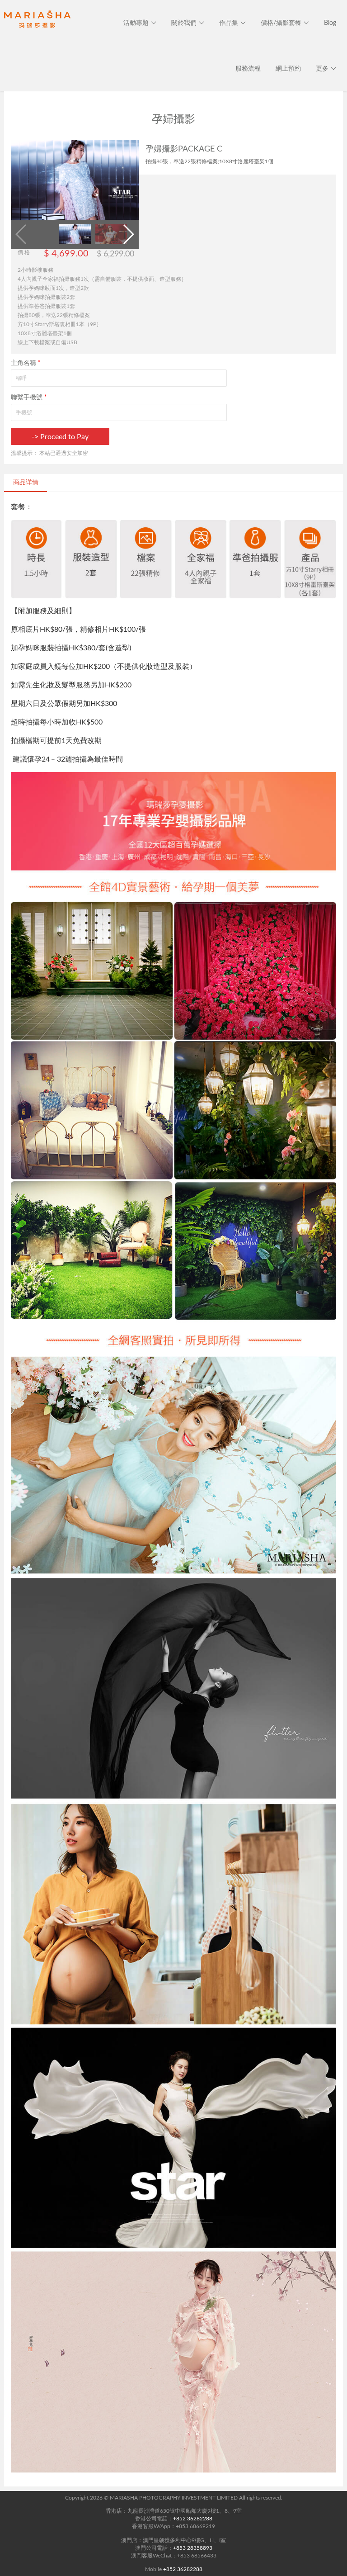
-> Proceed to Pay (60, 437)
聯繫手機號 (29, 398)
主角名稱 (26, 363)
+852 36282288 (193, 2519)
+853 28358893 (193, 2548)
